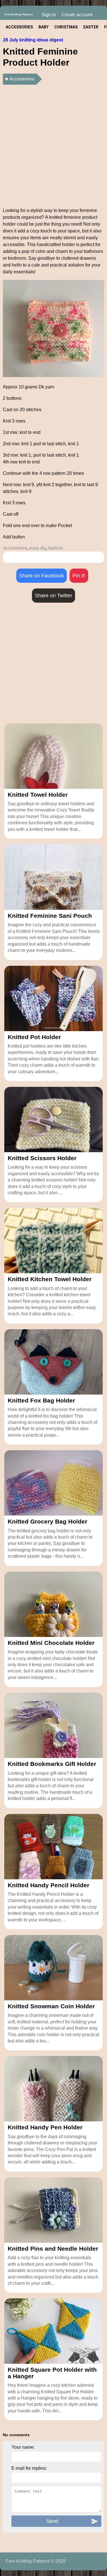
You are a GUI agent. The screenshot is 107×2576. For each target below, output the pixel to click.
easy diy (38, 548)
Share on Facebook (42, 576)
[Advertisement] (53, 144)
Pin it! (79, 576)
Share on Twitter (53, 596)
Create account (77, 15)
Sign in (49, 15)
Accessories (22, 79)
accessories (15, 548)
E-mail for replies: (29, 2468)
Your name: (23, 2447)
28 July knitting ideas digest (33, 40)
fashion (56, 548)
